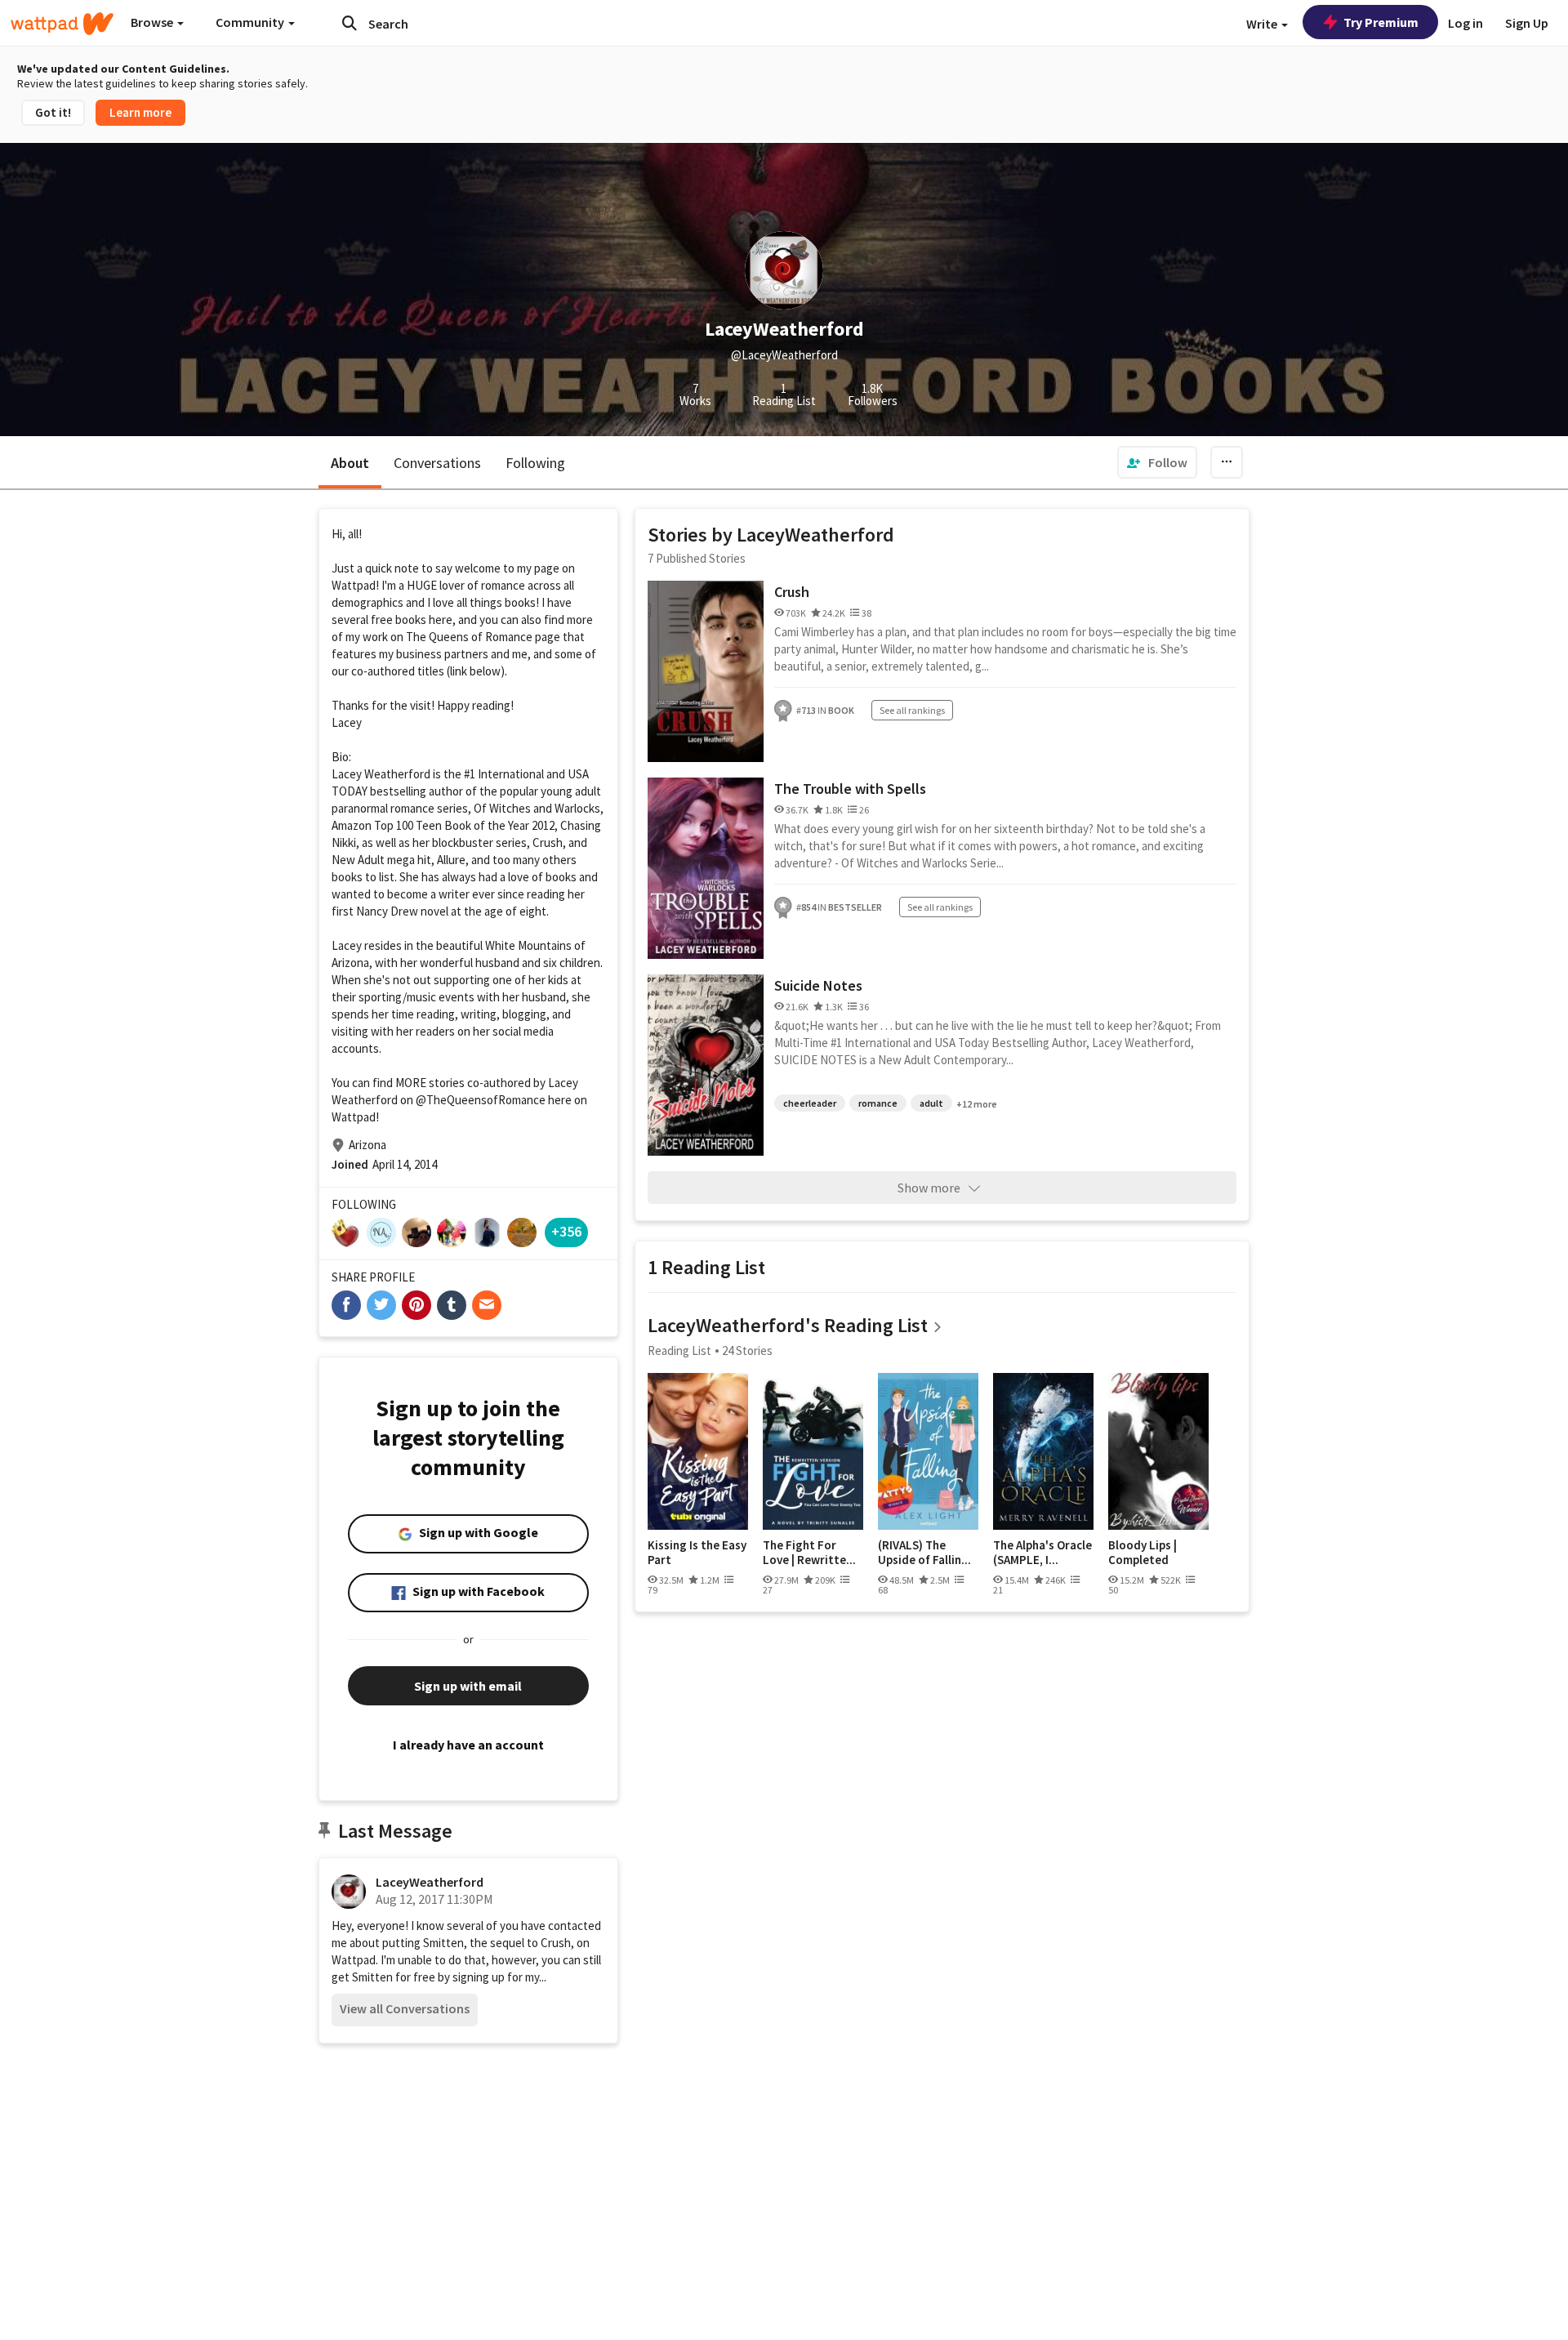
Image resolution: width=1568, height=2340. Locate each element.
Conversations (437, 463)
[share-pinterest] (416, 1305)
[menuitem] (1157, 462)
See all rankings (912, 710)
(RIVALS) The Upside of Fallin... (924, 1552)
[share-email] (487, 1305)
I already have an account (468, 1745)
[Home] (62, 24)
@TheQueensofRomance (481, 1100)
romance (878, 1103)
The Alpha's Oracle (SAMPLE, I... (1042, 1552)
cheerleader (810, 1103)
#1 (470, 774)
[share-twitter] (381, 1305)
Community (251, 22)
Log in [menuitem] (1466, 23)
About (350, 463)
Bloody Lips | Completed (1143, 1552)
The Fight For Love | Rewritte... (809, 1552)
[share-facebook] (346, 1305)
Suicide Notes (818, 985)
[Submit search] (350, 23)
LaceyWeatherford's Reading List (788, 1325)
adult (931, 1103)
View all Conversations (405, 2008)
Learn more (140, 112)
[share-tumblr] (452, 1305)
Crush (792, 592)
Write (1263, 24)
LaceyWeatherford (430, 1882)
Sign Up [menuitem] (1527, 23)
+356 (566, 1231)
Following (535, 463)
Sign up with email (468, 1686)
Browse (153, 22)
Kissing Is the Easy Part (697, 1552)
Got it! (53, 112)
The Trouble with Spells (850, 789)
